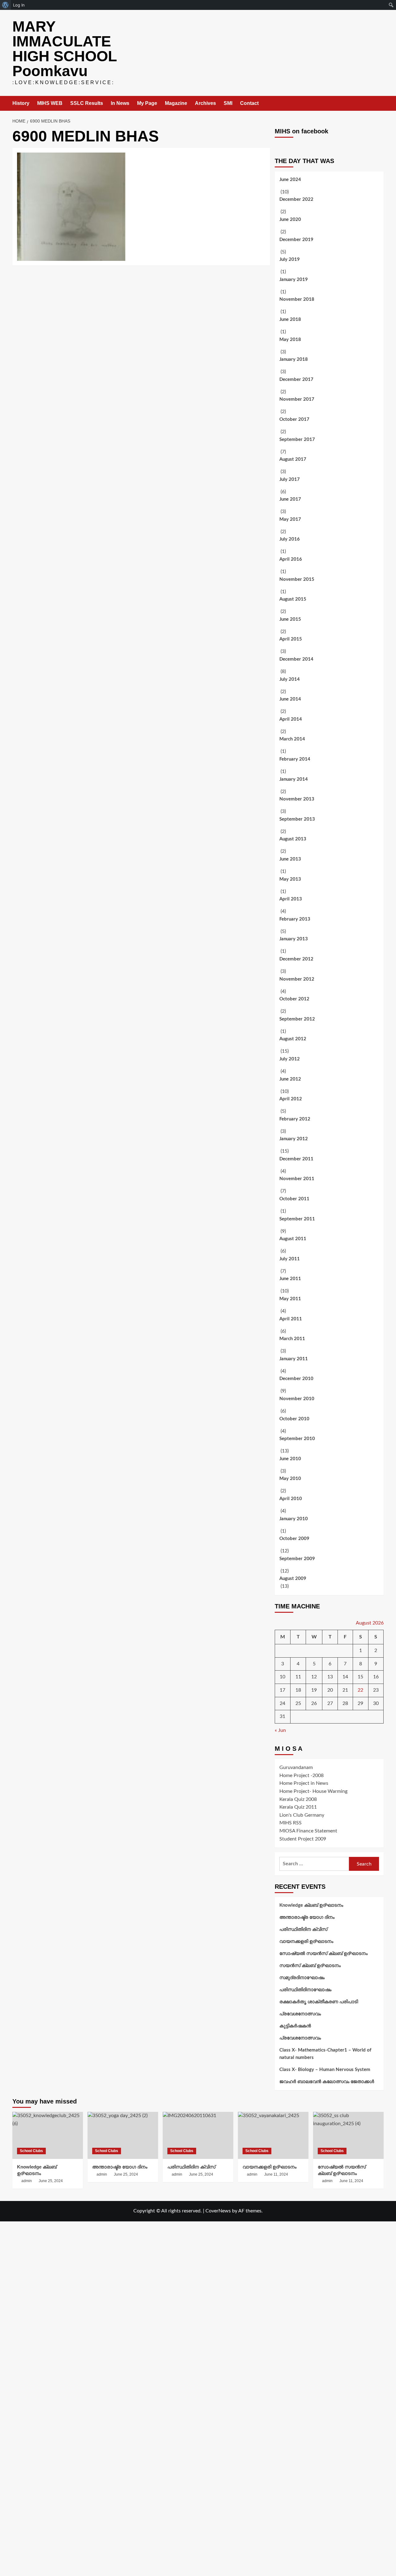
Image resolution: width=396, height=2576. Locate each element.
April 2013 (291, 899)
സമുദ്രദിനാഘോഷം (302, 1978)
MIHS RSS (291, 1823)
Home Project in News (304, 1783)
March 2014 (292, 739)
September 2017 (297, 440)
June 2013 (290, 859)
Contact (249, 103)
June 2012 (290, 1079)
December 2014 (296, 659)
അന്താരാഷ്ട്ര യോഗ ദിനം (307, 1917)
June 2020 (290, 220)
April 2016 (291, 559)
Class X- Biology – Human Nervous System (325, 2070)
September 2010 (297, 1439)
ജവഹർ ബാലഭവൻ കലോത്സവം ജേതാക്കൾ (327, 2082)
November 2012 (297, 979)
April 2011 (291, 1319)
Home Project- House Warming (313, 1791)
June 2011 (290, 1279)
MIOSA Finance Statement (308, 1831)
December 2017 (296, 380)
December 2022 (296, 199)
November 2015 (297, 579)
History (21, 103)
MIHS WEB (50, 103)
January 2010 (294, 1519)
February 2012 (295, 1119)
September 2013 (297, 819)
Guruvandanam (296, 1767)
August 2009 (293, 1579)
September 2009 (297, 1559)
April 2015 (291, 639)
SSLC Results (87, 103)
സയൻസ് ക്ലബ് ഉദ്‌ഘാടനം (310, 1966)
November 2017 (297, 399)
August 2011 (293, 1239)
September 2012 (297, 1019)
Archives (205, 103)
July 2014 (290, 679)
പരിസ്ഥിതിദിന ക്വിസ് (303, 1929)
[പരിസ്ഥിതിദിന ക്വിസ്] (198, 2135)
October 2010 (294, 1419)
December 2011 (296, 1159)
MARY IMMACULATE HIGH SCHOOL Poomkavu (65, 49)
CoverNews (218, 2211)
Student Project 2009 (303, 1839)
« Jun (280, 1730)
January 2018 (294, 359)
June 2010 (290, 1459)
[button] (380, 104)
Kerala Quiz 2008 (298, 1799)
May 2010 (290, 1479)
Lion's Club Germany (302, 1815)
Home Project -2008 (301, 1776)
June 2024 (290, 180)
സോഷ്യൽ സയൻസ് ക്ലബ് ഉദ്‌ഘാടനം (323, 1954)
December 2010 (296, 1379)
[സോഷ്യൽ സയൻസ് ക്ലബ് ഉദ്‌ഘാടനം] (348, 2135)
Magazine (176, 103)
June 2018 (290, 319)
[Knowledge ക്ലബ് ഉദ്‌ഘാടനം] (48, 2135)
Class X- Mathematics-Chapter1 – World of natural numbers (325, 2054)
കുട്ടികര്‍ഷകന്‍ (295, 2026)
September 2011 (297, 1219)
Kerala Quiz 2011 (298, 1807)
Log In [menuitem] (19, 5)
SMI (228, 103)
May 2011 (290, 1299)
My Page (147, 103)
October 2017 (294, 419)
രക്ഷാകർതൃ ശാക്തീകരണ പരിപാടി (319, 2002)
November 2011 (297, 1179)
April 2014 (291, 719)
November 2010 (297, 1399)
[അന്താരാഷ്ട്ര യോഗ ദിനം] (123, 2135)
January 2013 (294, 939)
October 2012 (294, 999)
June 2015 (290, 619)
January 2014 (294, 779)
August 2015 (293, 599)
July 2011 (290, 1259)
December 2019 (296, 240)
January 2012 (294, 1139)
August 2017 (293, 459)
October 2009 (294, 1539)
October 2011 (294, 1199)
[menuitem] (5, 5)
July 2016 (290, 539)
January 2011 (294, 1359)
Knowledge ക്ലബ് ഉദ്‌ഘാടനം (311, 1905)
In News (120, 103)
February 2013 (295, 919)
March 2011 (292, 1339)
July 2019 (290, 259)
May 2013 (290, 879)
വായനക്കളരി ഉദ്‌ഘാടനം (306, 1942)
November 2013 (297, 799)
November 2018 (297, 299)
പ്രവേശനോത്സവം (300, 2014)
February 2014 (295, 759)
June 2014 (290, 699)
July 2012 (290, 1059)
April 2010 (291, 1499)
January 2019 (294, 280)
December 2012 (296, 959)
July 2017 (290, 479)
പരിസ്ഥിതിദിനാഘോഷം (305, 1990)
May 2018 (290, 340)
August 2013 (293, 839)
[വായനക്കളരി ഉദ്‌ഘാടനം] (273, 2135)
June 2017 (290, 499)
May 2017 (290, 519)
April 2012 (291, 1099)
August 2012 (293, 1039)
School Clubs (31, 2151)
